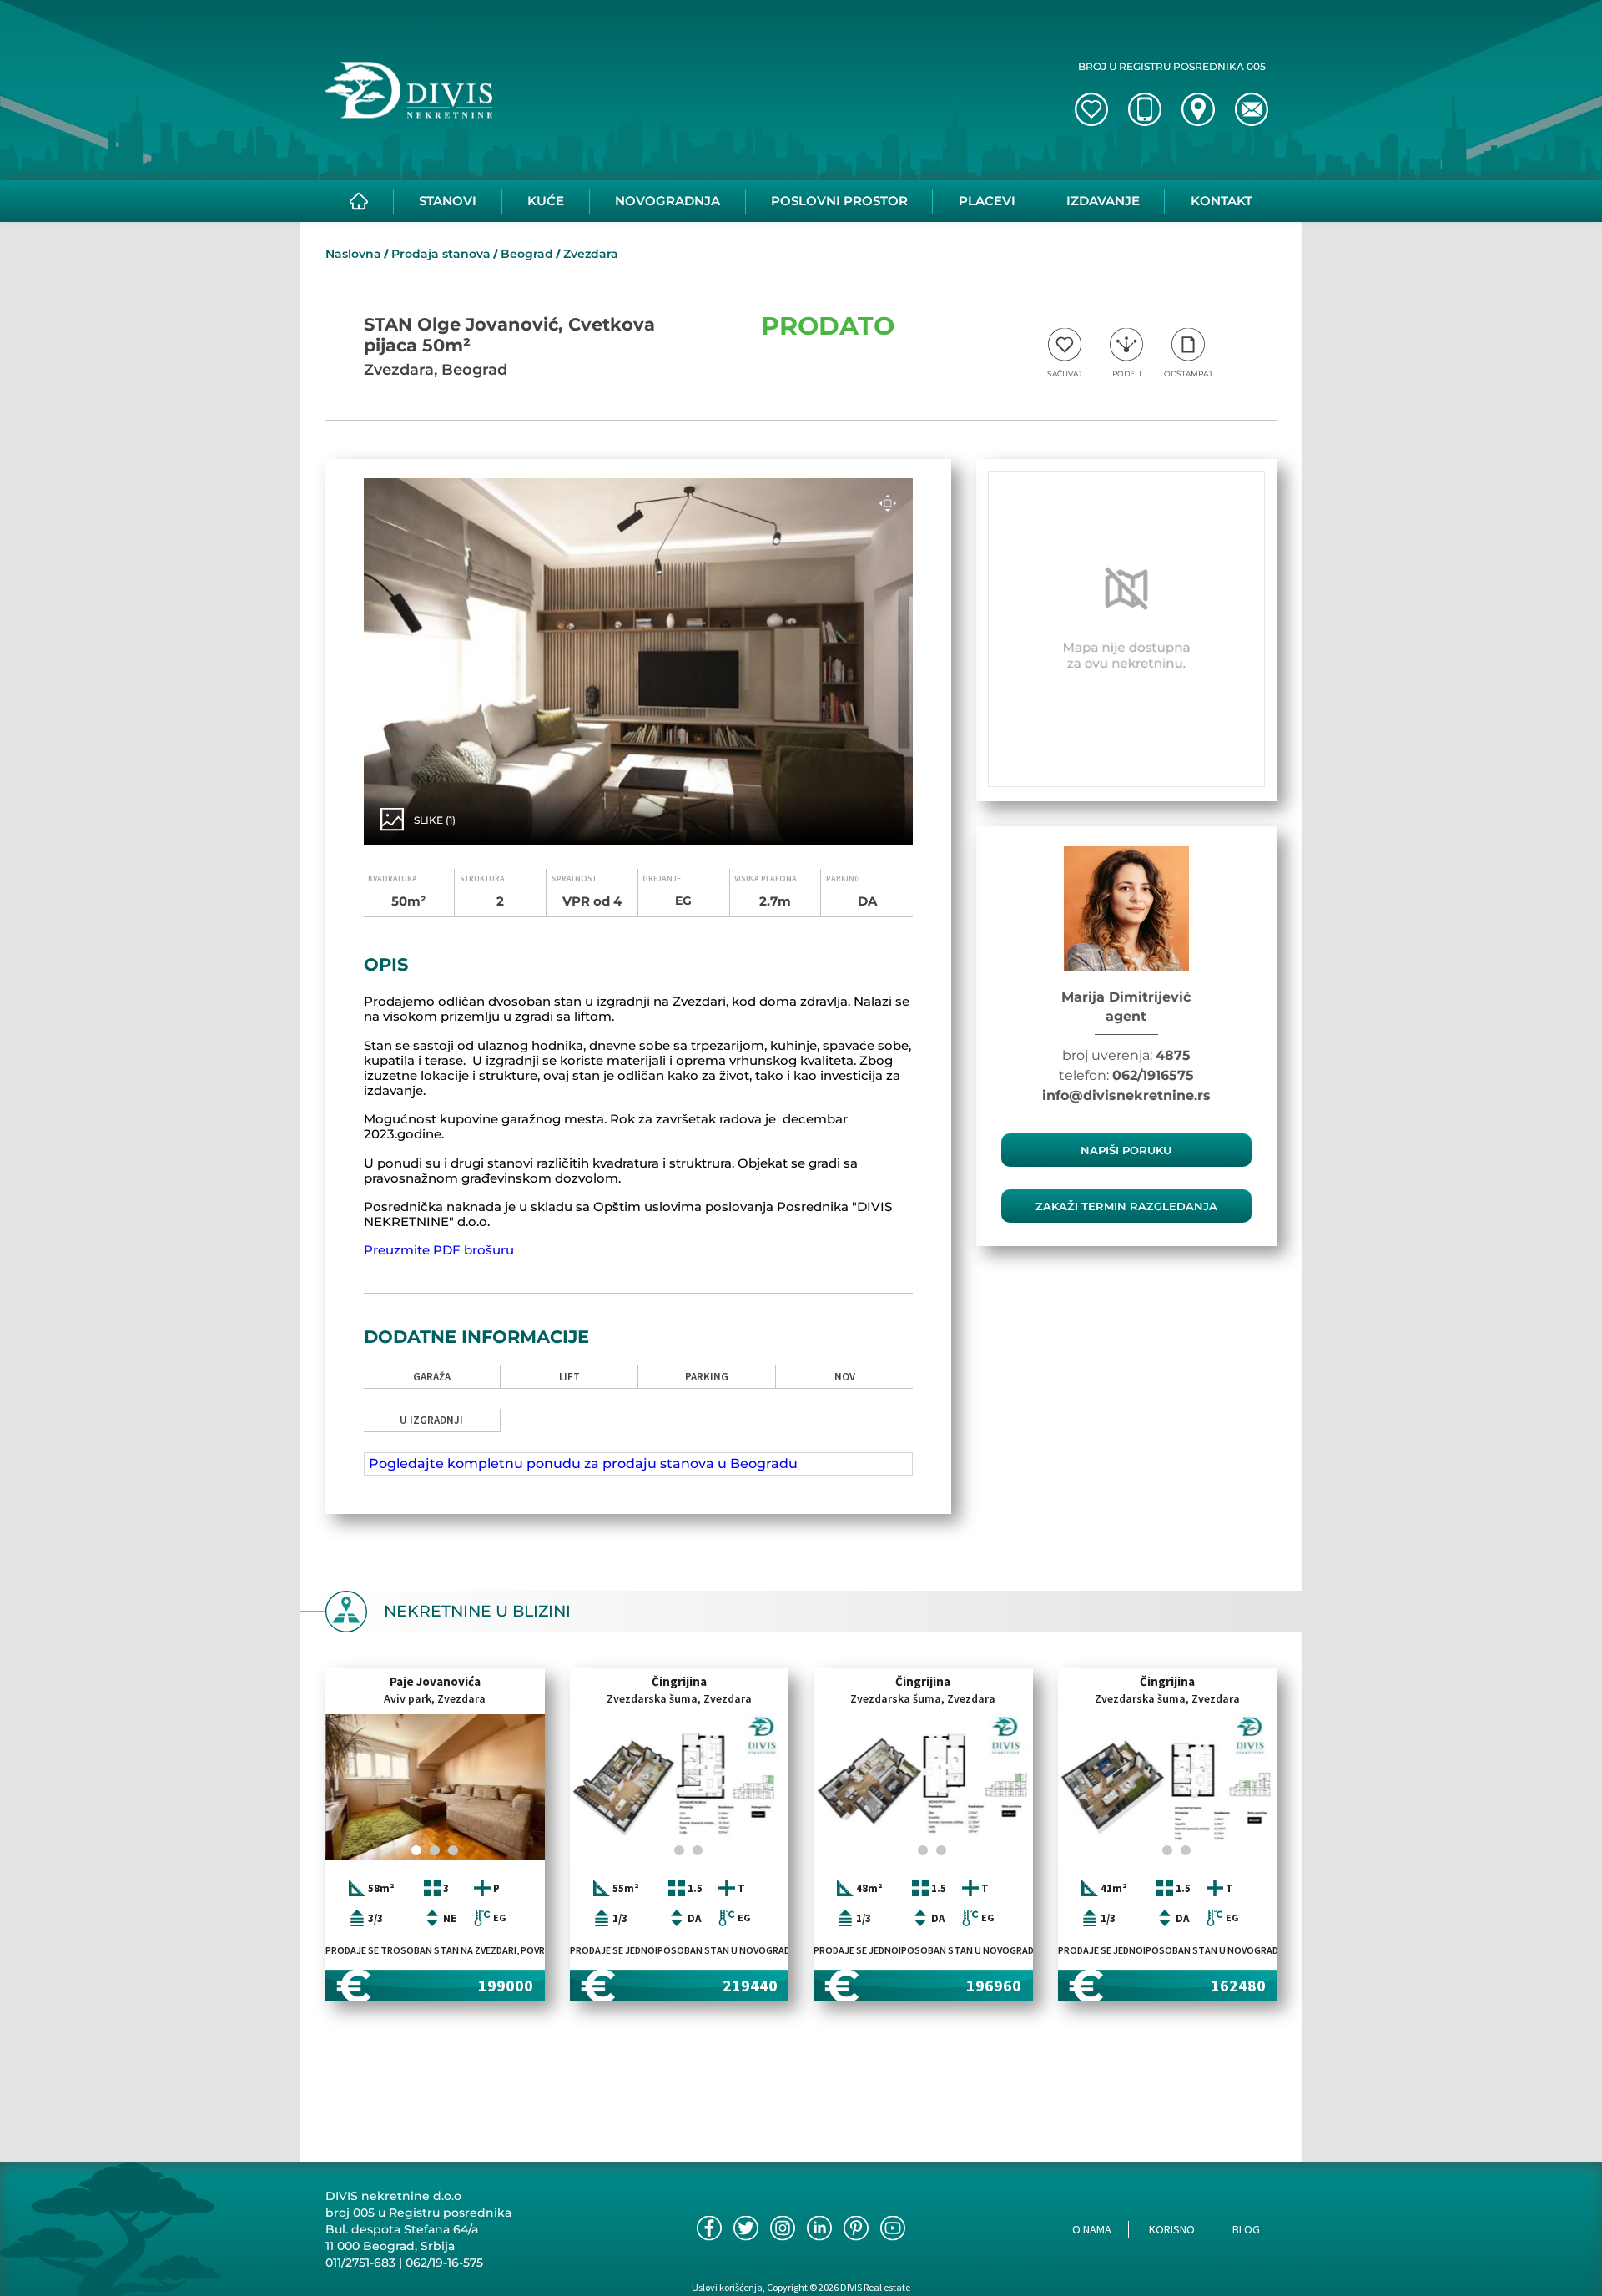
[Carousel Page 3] (453, 1850)
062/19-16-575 (444, 2263)
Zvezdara (591, 254)
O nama (1092, 2229)
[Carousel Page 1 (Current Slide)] (416, 1850)
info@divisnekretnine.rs (1126, 1095)
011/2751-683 (360, 2263)
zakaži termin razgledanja (1126, 1206)
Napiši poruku (1126, 1150)
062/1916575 (1153, 1075)
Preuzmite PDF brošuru (439, 1250)
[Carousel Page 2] (435, 1850)
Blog (1246, 2229)
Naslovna (353, 254)
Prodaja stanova (441, 254)
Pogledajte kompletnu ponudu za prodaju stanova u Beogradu (583, 1463)
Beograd (527, 254)
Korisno (1172, 2229)
